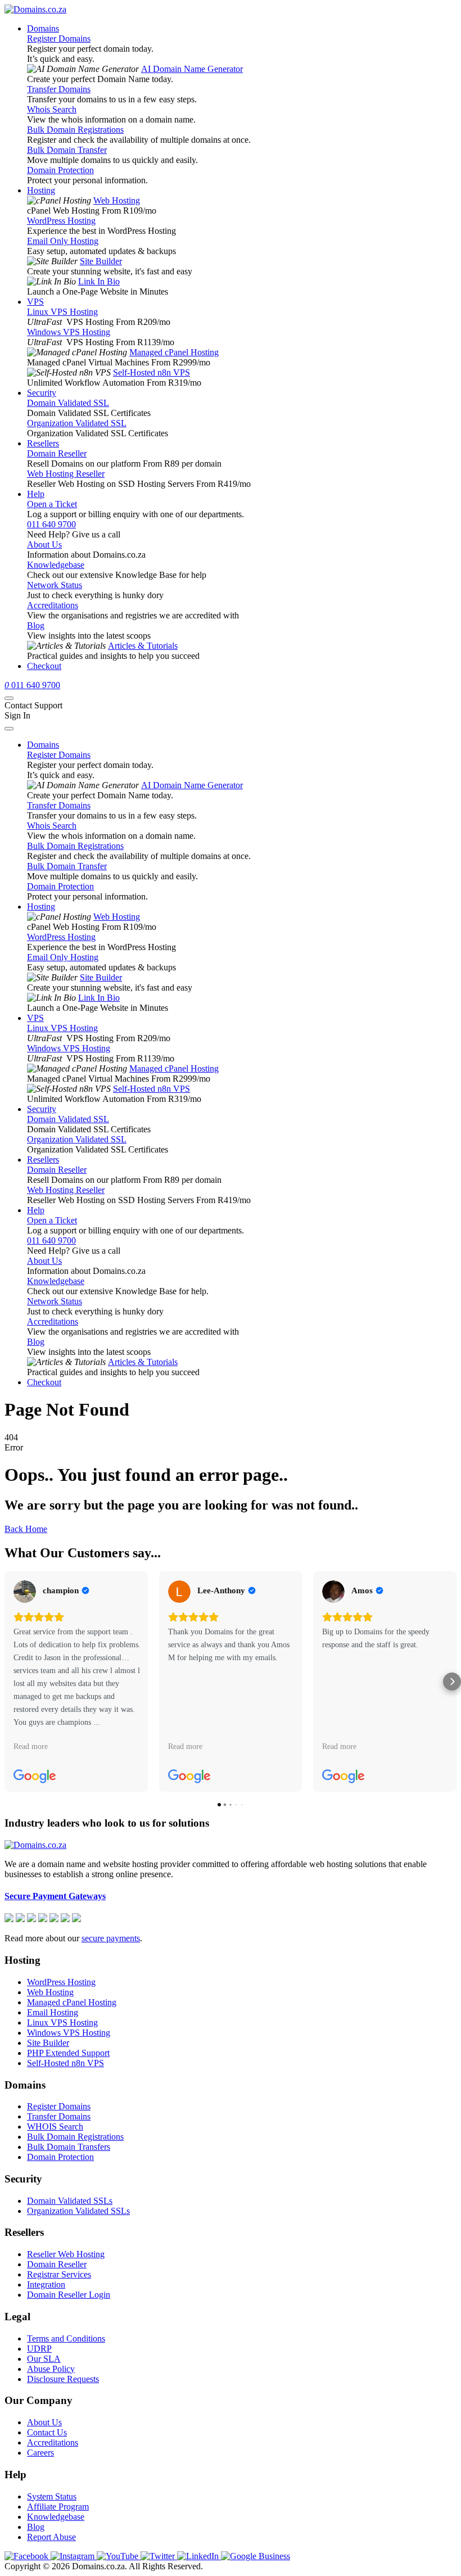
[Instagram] (74, 2556)
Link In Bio (99, 281)
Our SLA (44, 2359)
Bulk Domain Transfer (67, 150)
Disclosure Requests (63, 2379)
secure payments (111, 1938)
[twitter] (159, 2556)
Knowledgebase (56, 565)
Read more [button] (31, 1746)
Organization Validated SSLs (78, 2211)
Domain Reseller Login (69, 2295)
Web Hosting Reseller (66, 474)
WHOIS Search (55, 2127)
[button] (9, 1682)
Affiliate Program (58, 2507)
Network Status (55, 585)
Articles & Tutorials (143, 646)
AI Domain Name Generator (192, 69)
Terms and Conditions (66, 2338)
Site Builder (101, 261)
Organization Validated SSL (77, 423)
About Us (44, 544)
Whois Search (52, 109)
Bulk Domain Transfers (69, 2147)
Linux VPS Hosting (62, 312)
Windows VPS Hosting (69, 332)
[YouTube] (119, 2556)
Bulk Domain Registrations (75, 130)
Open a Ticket (52, 504)
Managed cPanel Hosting (174, 352)
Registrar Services (59, 2274)
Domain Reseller (57, 453)
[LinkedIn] (199, 2556)
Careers (40, 2453)
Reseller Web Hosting (66, 2254)
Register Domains (59, 39)
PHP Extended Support (68, 2053)
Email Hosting (53, 2012)
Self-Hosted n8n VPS (152, 372)
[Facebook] (28, 2556)
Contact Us (47, 2432)
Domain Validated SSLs (70, 2201)
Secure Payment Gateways (55, 1896)
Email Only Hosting (63, 241)
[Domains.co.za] (35, 9)
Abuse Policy (51, 2369)
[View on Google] (25, 1592)
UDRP (39, 2349)
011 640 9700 (51, 524)
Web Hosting (117, 200)
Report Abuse (51, 2537)
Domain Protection (60, 170)
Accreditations (53, 605)
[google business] (256, 2556)
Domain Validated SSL (68, 403)
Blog (36, 625)
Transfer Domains (59, 89)
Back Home (26, 1529)
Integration (46, 2284)
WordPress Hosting (61, 221)
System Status (52, 2496)
